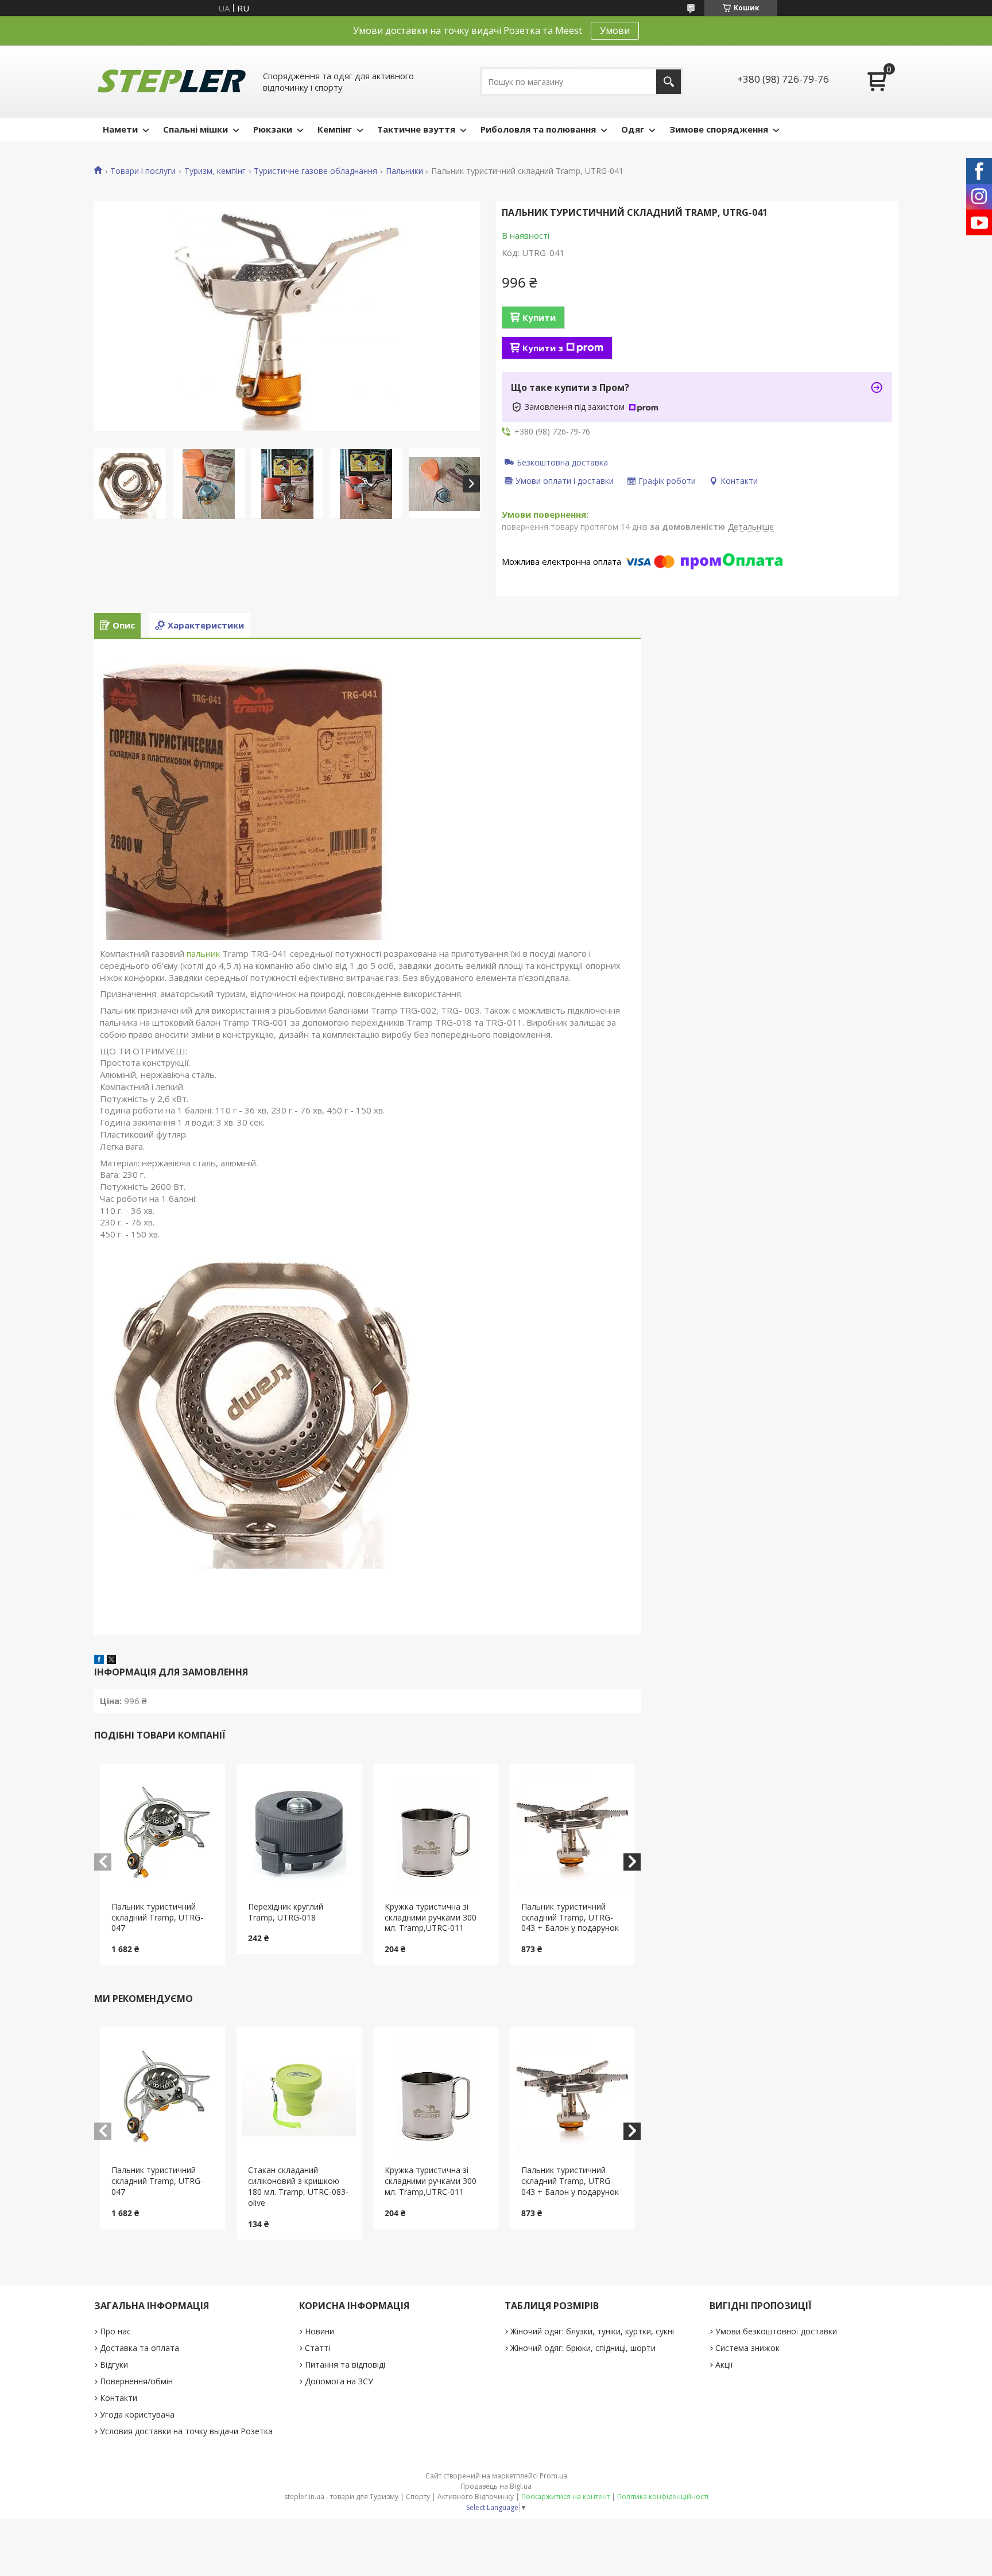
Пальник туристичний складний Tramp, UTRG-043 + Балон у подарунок (570, 1917)
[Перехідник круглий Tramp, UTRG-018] (299, 1833)
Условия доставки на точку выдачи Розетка (186, 2431)
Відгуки (114, 2364)
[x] (111, 1661)
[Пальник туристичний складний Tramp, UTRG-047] (163, 1833)
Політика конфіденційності (663, 2497)
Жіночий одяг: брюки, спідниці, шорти (583, 2348)
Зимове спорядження (719, 129)
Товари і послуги (143, 171)
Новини (319, 2331)
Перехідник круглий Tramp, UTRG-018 (286, 1912)
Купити (539, 317)
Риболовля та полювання (538, 129)
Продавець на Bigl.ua (496, 2486)
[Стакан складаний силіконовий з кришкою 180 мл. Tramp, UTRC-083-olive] (299, 2096)
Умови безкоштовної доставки (776, 2331)
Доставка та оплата (139, 2348)
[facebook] (99, 1661)
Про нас (115, 2331)
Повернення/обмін (136, 2381)
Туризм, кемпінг (215, 171)
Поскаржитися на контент (565, 2497)
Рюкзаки (273, 129)
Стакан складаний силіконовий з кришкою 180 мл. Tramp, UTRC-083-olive (298, 2186)
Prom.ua (553, 2476)
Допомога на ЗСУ (339, 2381)
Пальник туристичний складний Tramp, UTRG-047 (157, 1917)
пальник (203, 953)
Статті (317, 2348)
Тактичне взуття (416, 129)
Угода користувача (137, 2414)
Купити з (543, 348)
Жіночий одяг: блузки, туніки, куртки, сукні (592, 2331)
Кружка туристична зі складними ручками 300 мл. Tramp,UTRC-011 (431, 1917)
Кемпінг (335, 129)
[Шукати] (669, 82)
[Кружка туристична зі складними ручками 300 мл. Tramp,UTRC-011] (436, 1833)
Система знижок (747, 2348)
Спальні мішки (195, 129)
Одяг (633, 129)
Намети (120, 129)
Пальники (404, 171)
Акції (724, 2364)
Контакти (119, 2398)
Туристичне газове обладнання (315, 171)
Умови (615, 30)
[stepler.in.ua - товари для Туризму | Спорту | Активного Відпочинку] (172, 82)
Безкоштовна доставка (562, 462)
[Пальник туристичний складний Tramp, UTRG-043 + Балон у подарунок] (573, 1833)
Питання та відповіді (345, 2364)
